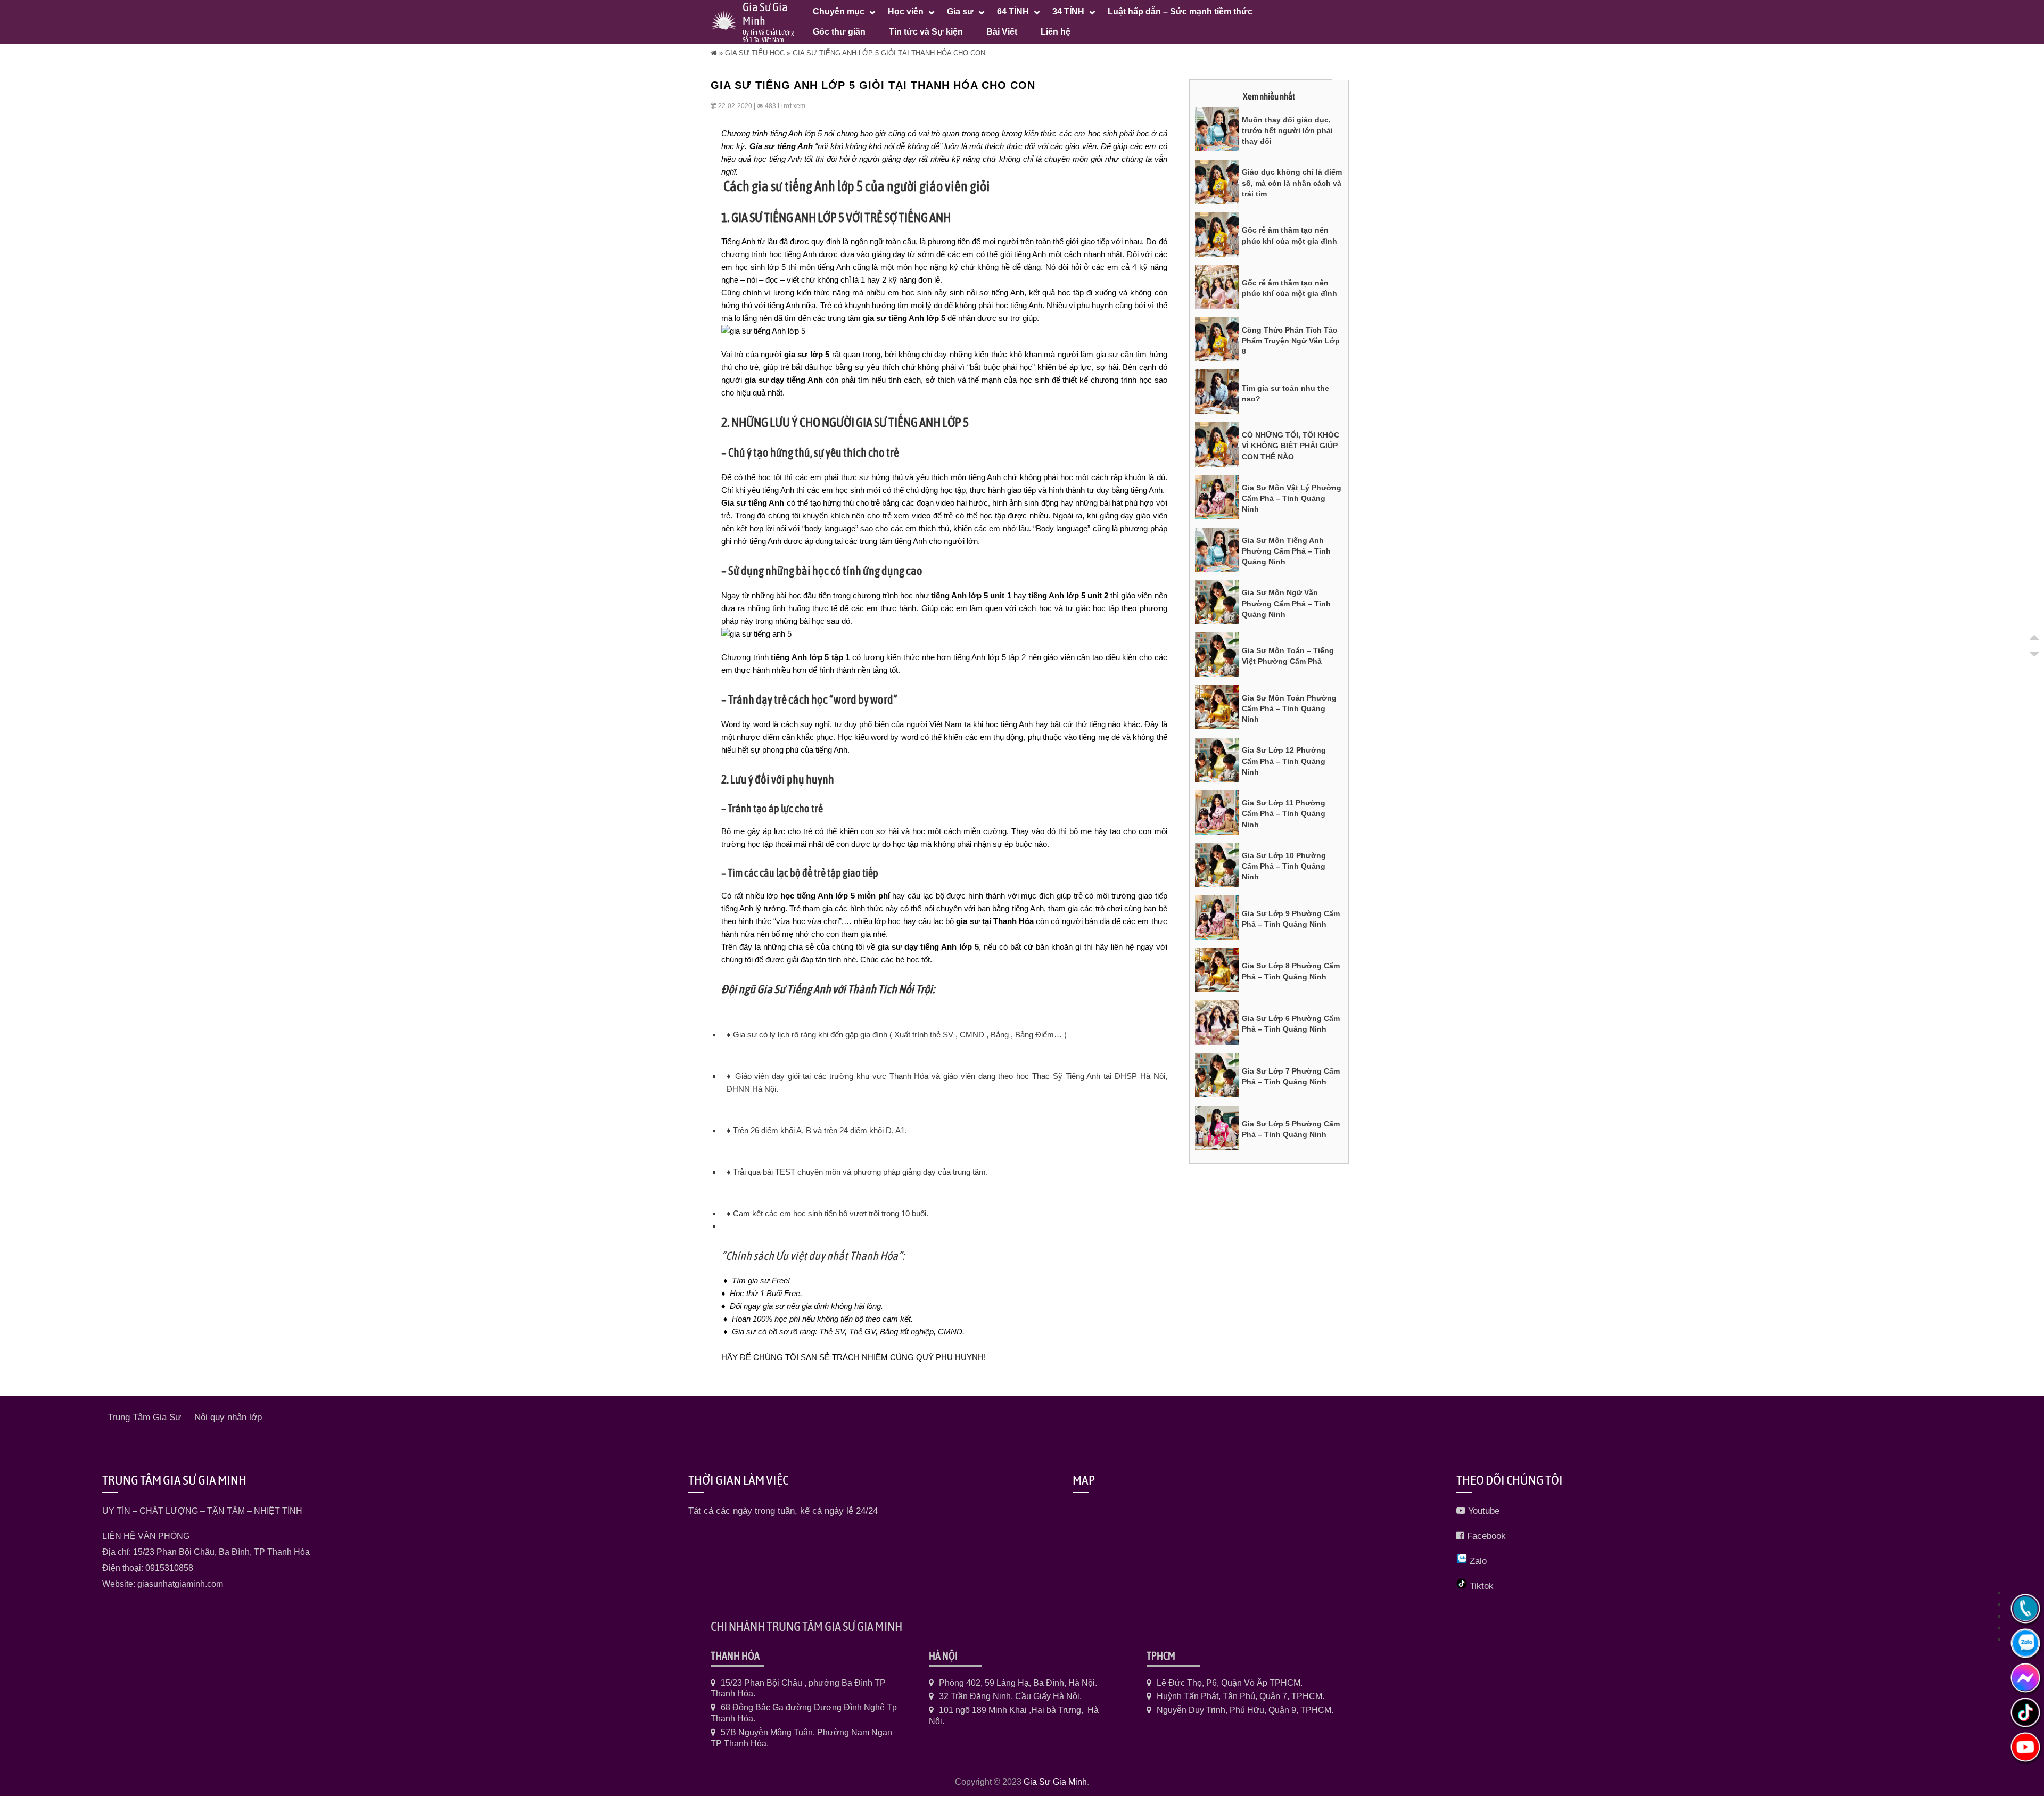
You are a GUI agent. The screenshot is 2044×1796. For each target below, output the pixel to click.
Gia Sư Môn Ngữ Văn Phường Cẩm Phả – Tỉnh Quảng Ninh (1286, 603)
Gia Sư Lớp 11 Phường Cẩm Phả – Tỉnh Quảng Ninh (1284, 814)
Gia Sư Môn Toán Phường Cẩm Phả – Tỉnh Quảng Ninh (1289, 709)
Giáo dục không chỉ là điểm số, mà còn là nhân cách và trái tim (1292, 183)
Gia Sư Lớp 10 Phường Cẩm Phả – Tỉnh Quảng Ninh (1284, 866)
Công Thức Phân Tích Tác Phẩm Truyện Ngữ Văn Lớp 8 (1291, 341)
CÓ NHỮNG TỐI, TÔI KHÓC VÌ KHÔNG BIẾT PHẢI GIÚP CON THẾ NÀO (1291, 446)
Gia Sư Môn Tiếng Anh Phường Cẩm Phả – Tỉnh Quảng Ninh (1286, 551)
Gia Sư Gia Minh (1055, 1782)
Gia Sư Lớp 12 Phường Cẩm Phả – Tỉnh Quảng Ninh (1284, 761)
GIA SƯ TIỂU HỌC (755, 53)
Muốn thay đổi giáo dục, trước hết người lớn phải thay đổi (1287, 131)
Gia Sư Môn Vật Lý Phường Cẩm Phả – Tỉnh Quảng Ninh (1292, 499)
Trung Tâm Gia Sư (144, 1417)
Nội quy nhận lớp (228, 1417)
